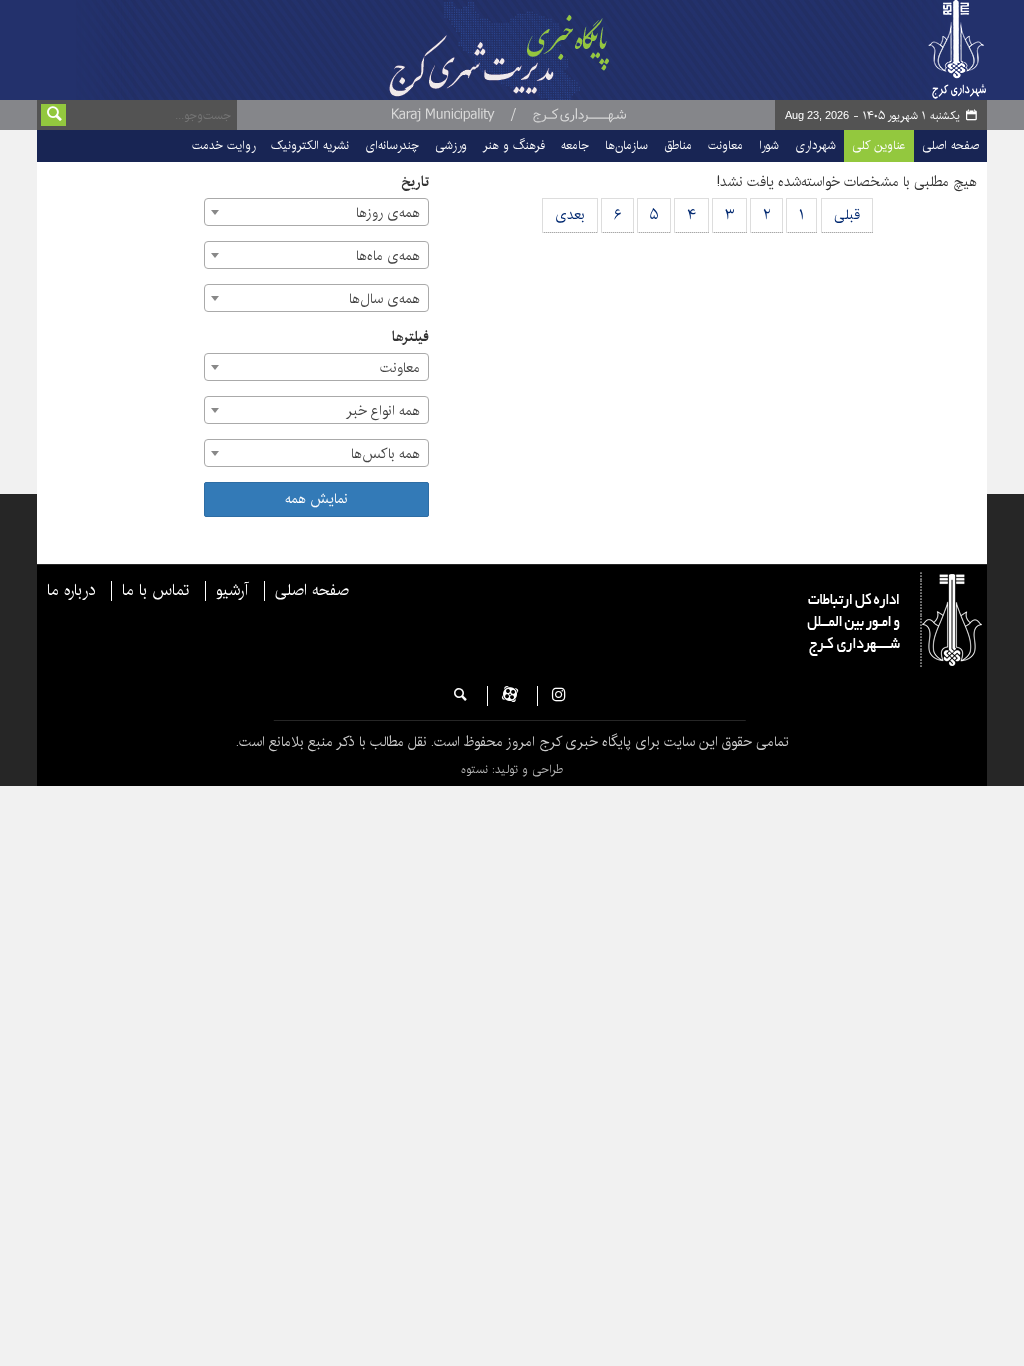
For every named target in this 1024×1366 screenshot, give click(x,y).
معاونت (725, 145)
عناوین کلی (879, 145)
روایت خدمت (223, 145)
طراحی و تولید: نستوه (512, 769)
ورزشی (451, 145)
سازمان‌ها (626, 145)
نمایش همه (316, 499)
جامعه (575, 145)
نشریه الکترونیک (310, 145)
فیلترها (410, 337)
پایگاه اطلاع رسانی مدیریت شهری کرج (515, 50)
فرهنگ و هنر (514, 145)
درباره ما (71, 591)
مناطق (678, 145)
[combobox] (316, 212)
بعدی (570, 215)
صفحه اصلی (950, 145)
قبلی (847, 215)
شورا (769, 145)
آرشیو (232, 591)
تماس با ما (155, 591)
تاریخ (415, 182)
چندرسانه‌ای (392, 145)
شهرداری (815, 145)
